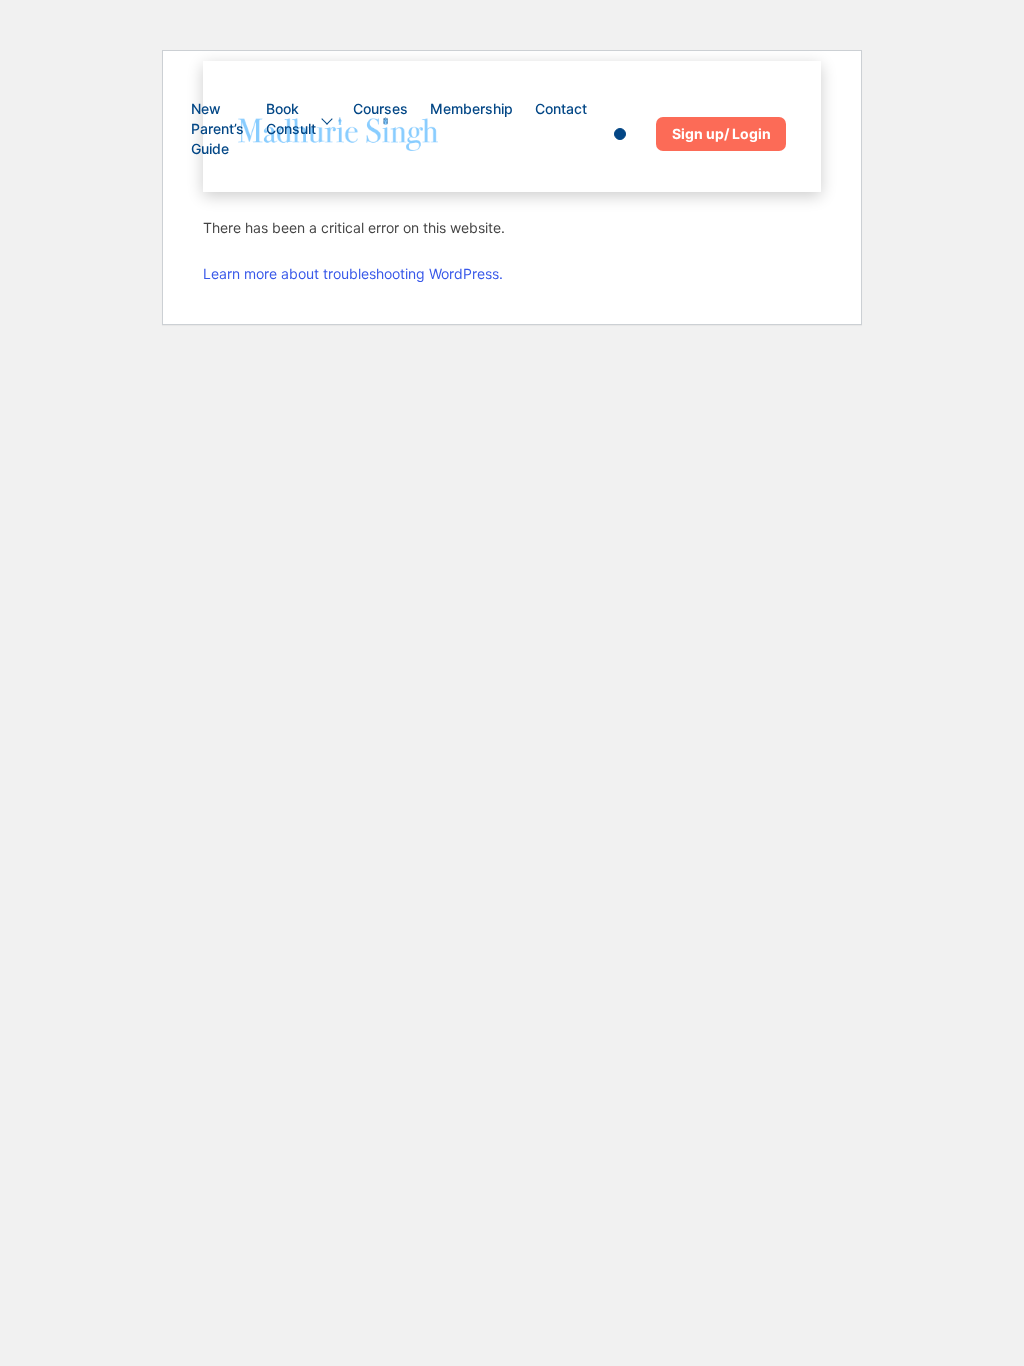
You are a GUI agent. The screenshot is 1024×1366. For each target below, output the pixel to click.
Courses (380, 108)
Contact (561, 108)
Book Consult (291, 118)
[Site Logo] (338, 134)
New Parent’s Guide (217, 128)
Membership (471, 108)
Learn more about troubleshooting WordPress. (353, 273)
